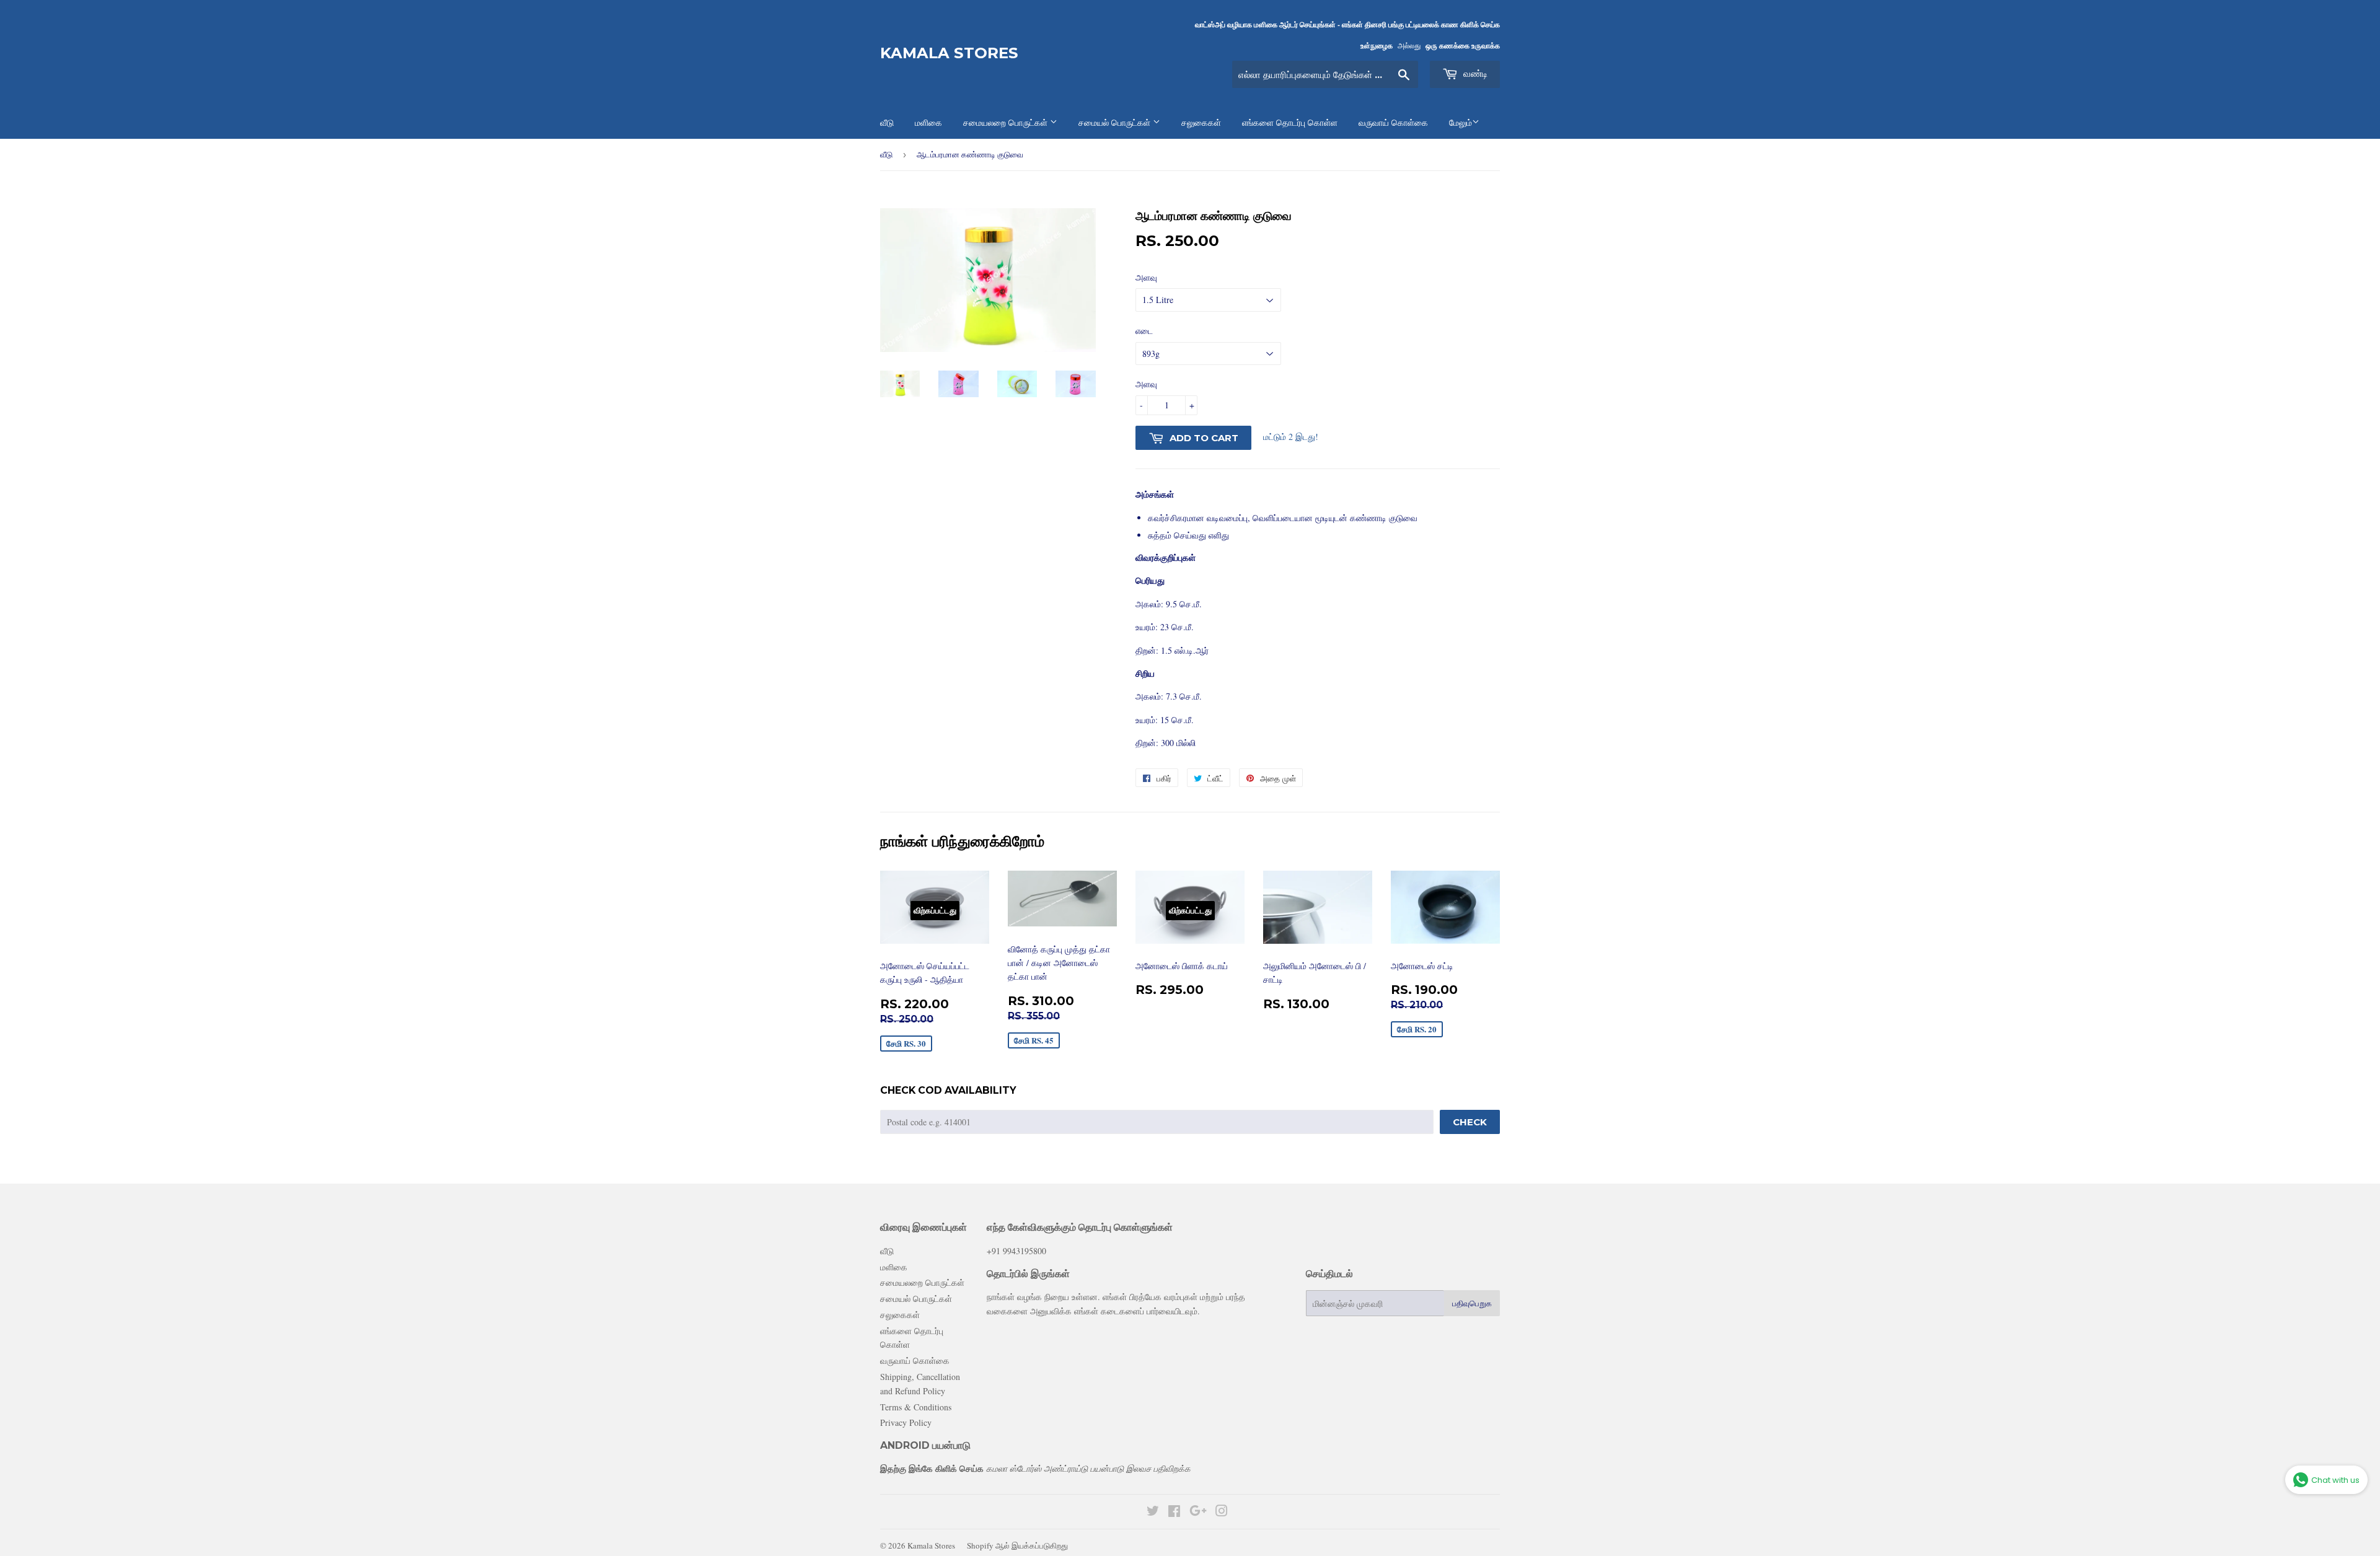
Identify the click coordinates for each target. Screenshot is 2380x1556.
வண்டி (1474, 73)
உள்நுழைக (1377, 46)
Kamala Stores (949, 53)
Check (1470, 1122)
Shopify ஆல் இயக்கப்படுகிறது (1017, 1545)
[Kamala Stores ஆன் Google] (1198, 1512)
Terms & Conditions (916, 1407)
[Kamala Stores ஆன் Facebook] (1174, 1512)
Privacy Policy (906, 1422)
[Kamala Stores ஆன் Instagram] (1222, 1512)
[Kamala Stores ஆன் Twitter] (1153, 1512)
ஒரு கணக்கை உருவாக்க (1463, 46)
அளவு (1146, 384)
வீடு (886, 154)
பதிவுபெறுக (1472, 1303)
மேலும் (1461, 123)
